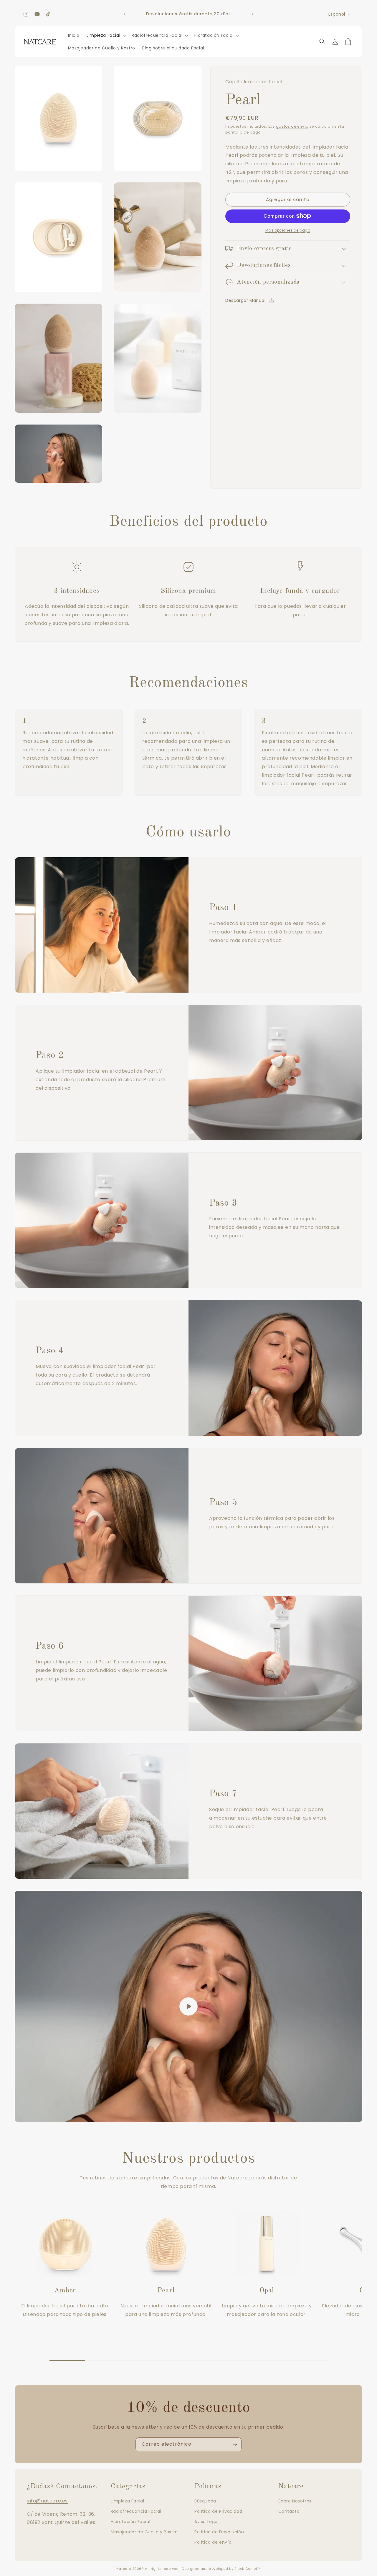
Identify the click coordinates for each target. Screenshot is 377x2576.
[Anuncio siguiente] (252, 14)
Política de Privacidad (218, 2511)
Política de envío (213, 2542)
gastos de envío (292, 126)
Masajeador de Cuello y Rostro (144, 2532)
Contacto (289, 2511)
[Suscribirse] (235, 2444)
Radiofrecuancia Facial (136, 2511)
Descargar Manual (245, 300)
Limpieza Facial (128, 2501)
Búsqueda (205, 2501)
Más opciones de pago (288, 230)
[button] (106, 35)
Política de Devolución (219, 2532)
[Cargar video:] (188, 2007)
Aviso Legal (207, 2522)
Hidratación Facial (131, 2522)
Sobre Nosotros (295, 2501)
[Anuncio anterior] (125, 14)
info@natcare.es (47, 2501)
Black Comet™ (248, 2569)
